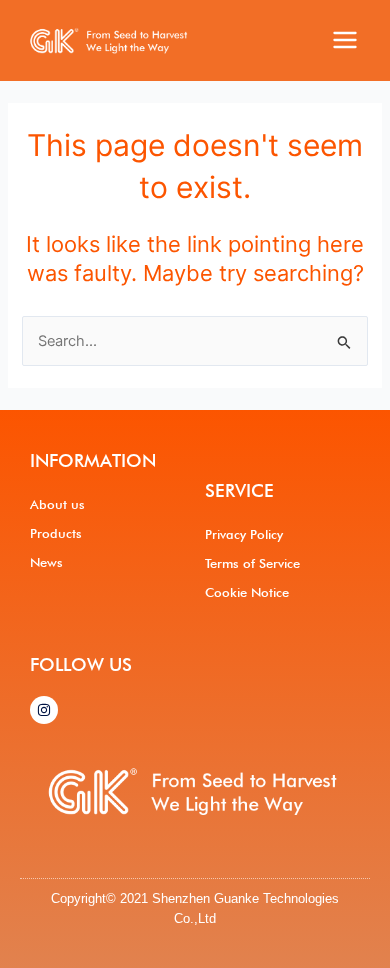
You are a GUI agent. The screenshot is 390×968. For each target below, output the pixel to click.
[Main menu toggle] (345, 40)
